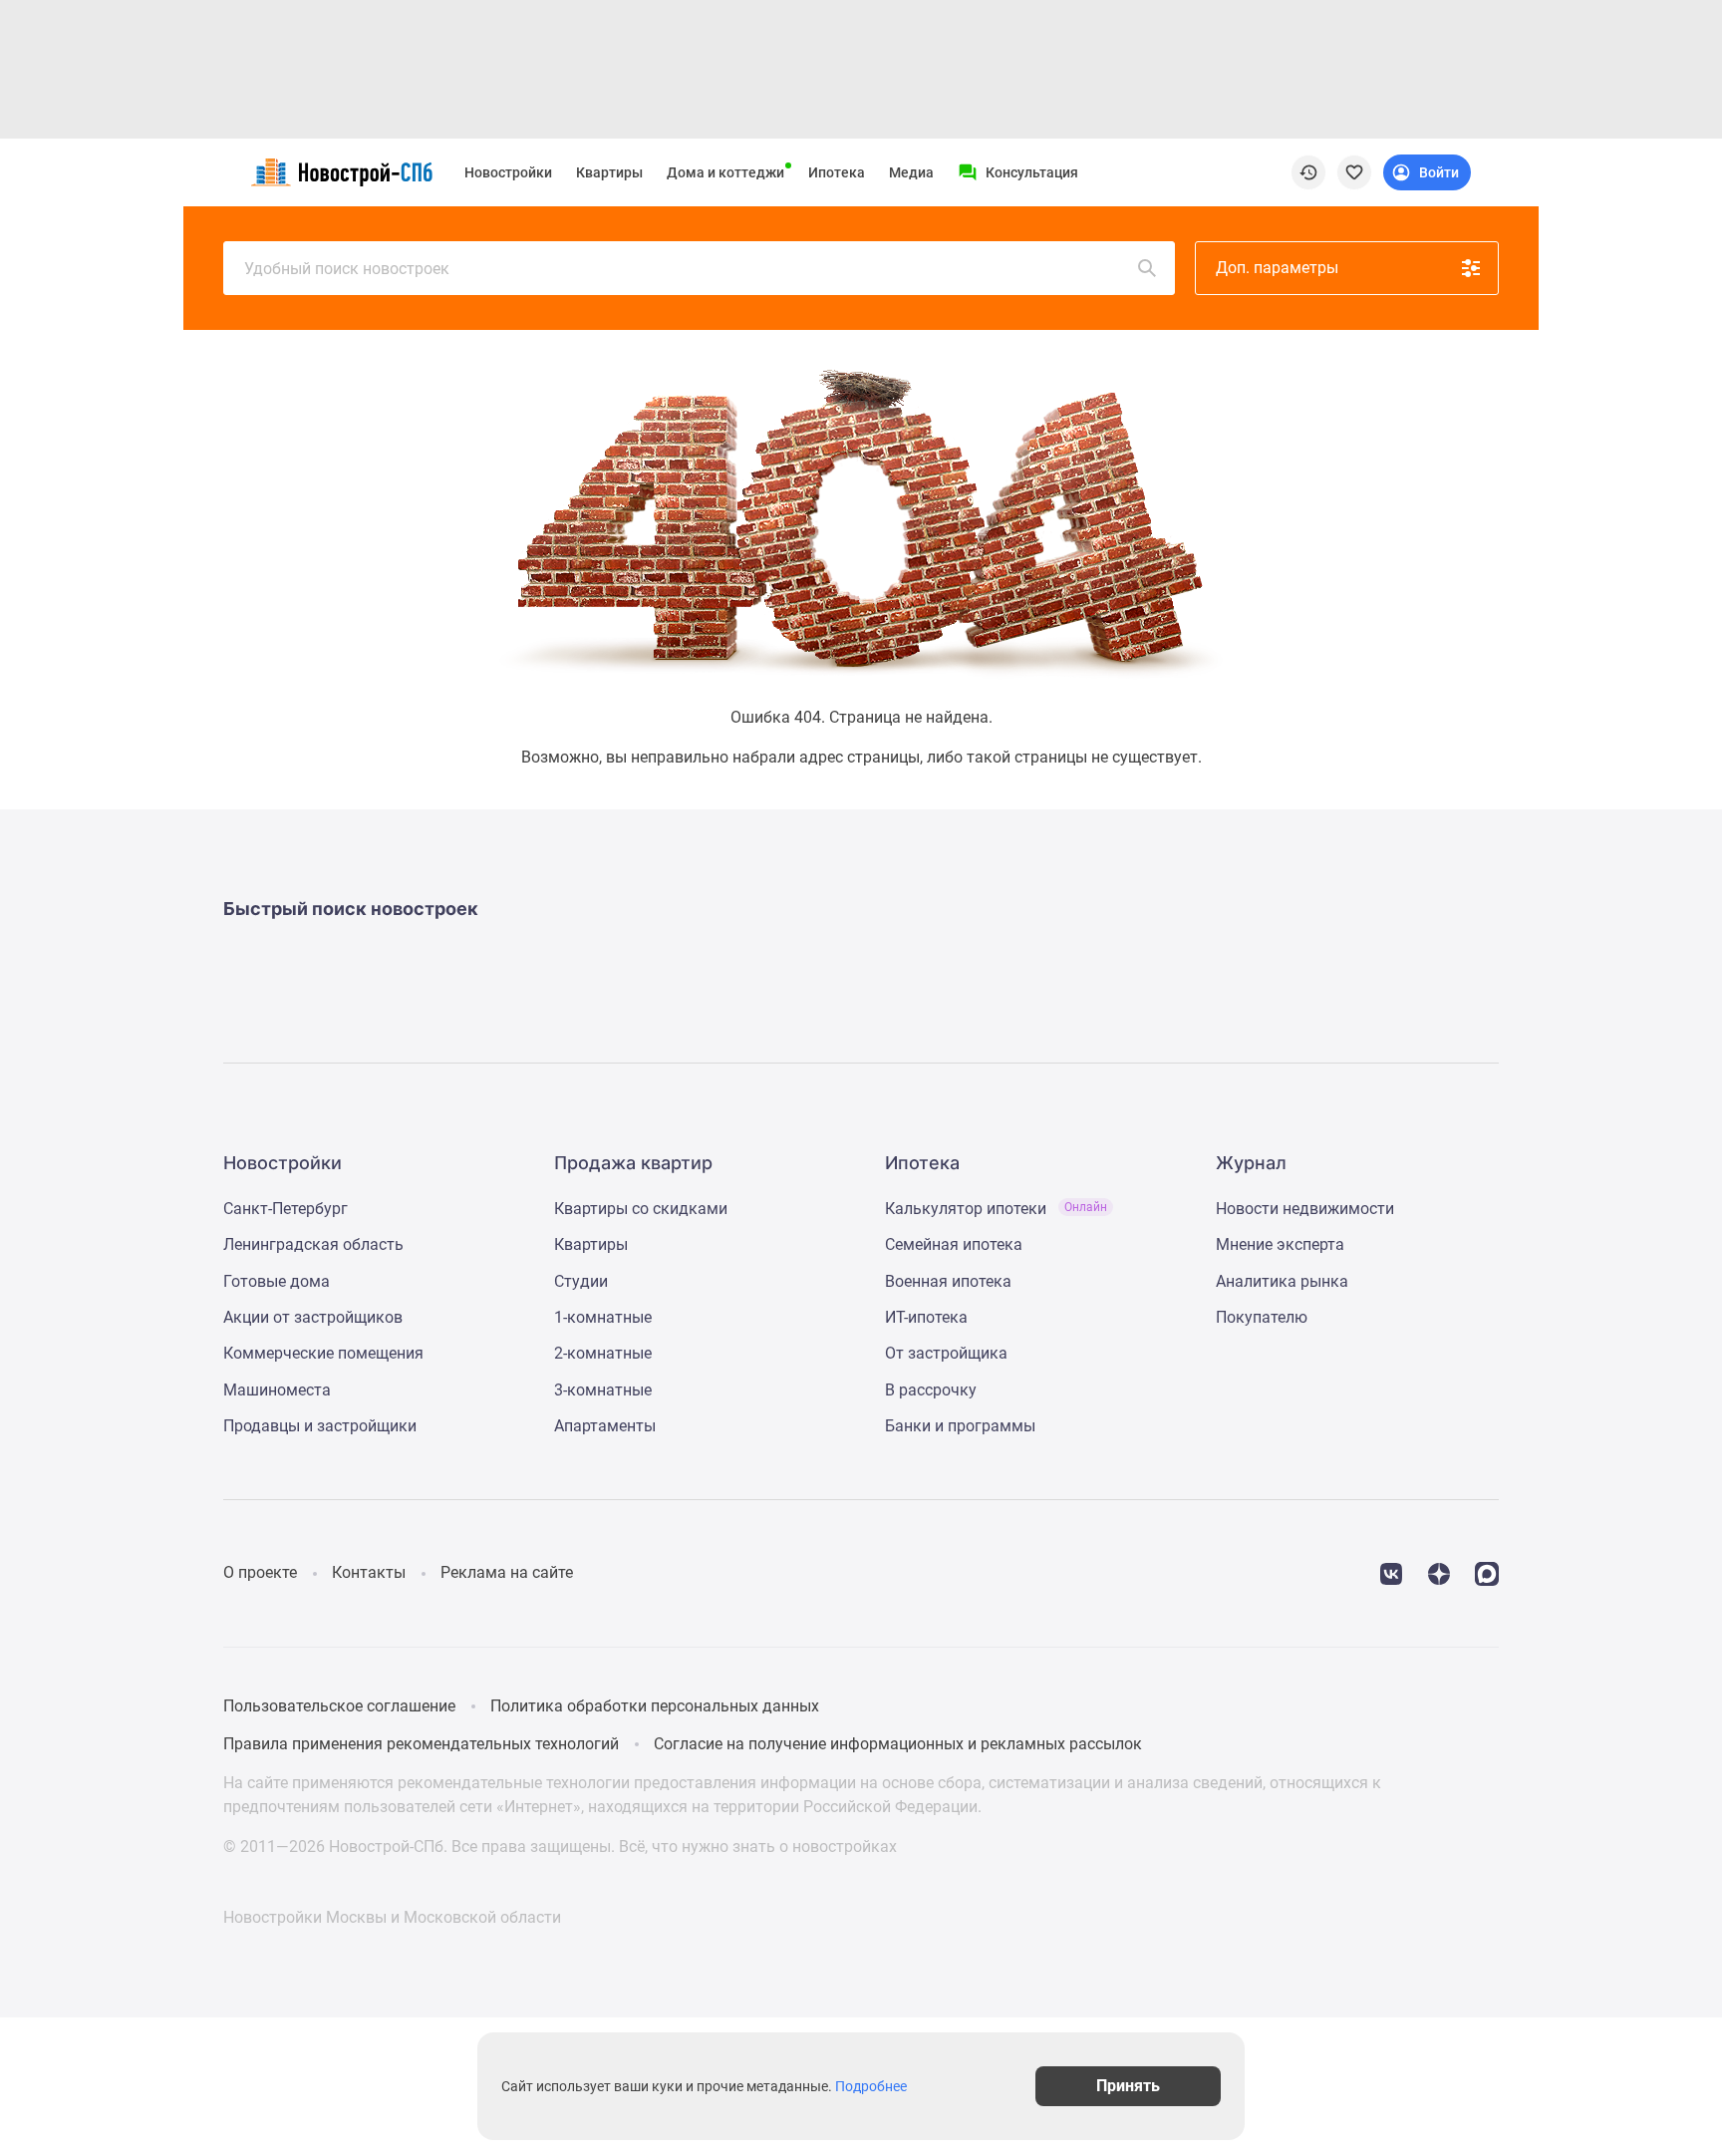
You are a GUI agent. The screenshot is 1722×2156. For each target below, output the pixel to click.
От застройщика (946, 1353)
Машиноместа (277, 1390)
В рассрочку (931, 1390)
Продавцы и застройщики (320, 1426)
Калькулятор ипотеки (996, 1209)
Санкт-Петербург (286, 1209)
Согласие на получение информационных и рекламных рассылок (898, 1744)
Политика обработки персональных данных (655, 1706)
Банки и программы (960, 1426)
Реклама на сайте (507, 1572)
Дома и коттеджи (725, 172)
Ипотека (837, 172)
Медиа (911, 172)
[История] (1308, 172)
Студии (581, 1281)
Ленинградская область (313, 1244)
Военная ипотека (948, 1281)
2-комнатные (603, 1353)
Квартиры (609, 172)
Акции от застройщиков (313, 1317)
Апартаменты (605, 1426)
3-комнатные (603, 1390)
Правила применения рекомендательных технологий (421, 1744)
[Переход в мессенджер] (1487, 1572)
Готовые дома (277, 1281)
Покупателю (1262, 1317)
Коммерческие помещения (323, 1353)
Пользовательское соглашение (339, 1706)
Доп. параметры (1277, 268)
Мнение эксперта (1280, 1244)
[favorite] (1354, 172)
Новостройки (508, 172)
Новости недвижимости (1305, 1209)
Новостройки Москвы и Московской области (392, 1917)
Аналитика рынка (1282, 1281)
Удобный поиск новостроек (347, 269)
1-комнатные (603, 1317)
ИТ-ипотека (926, 1317)
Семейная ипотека (954, 1244)
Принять (1128, 2086)
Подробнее (871, 2086)
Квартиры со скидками (641, 1209)
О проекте (260, 1572)
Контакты (369, 1572)
